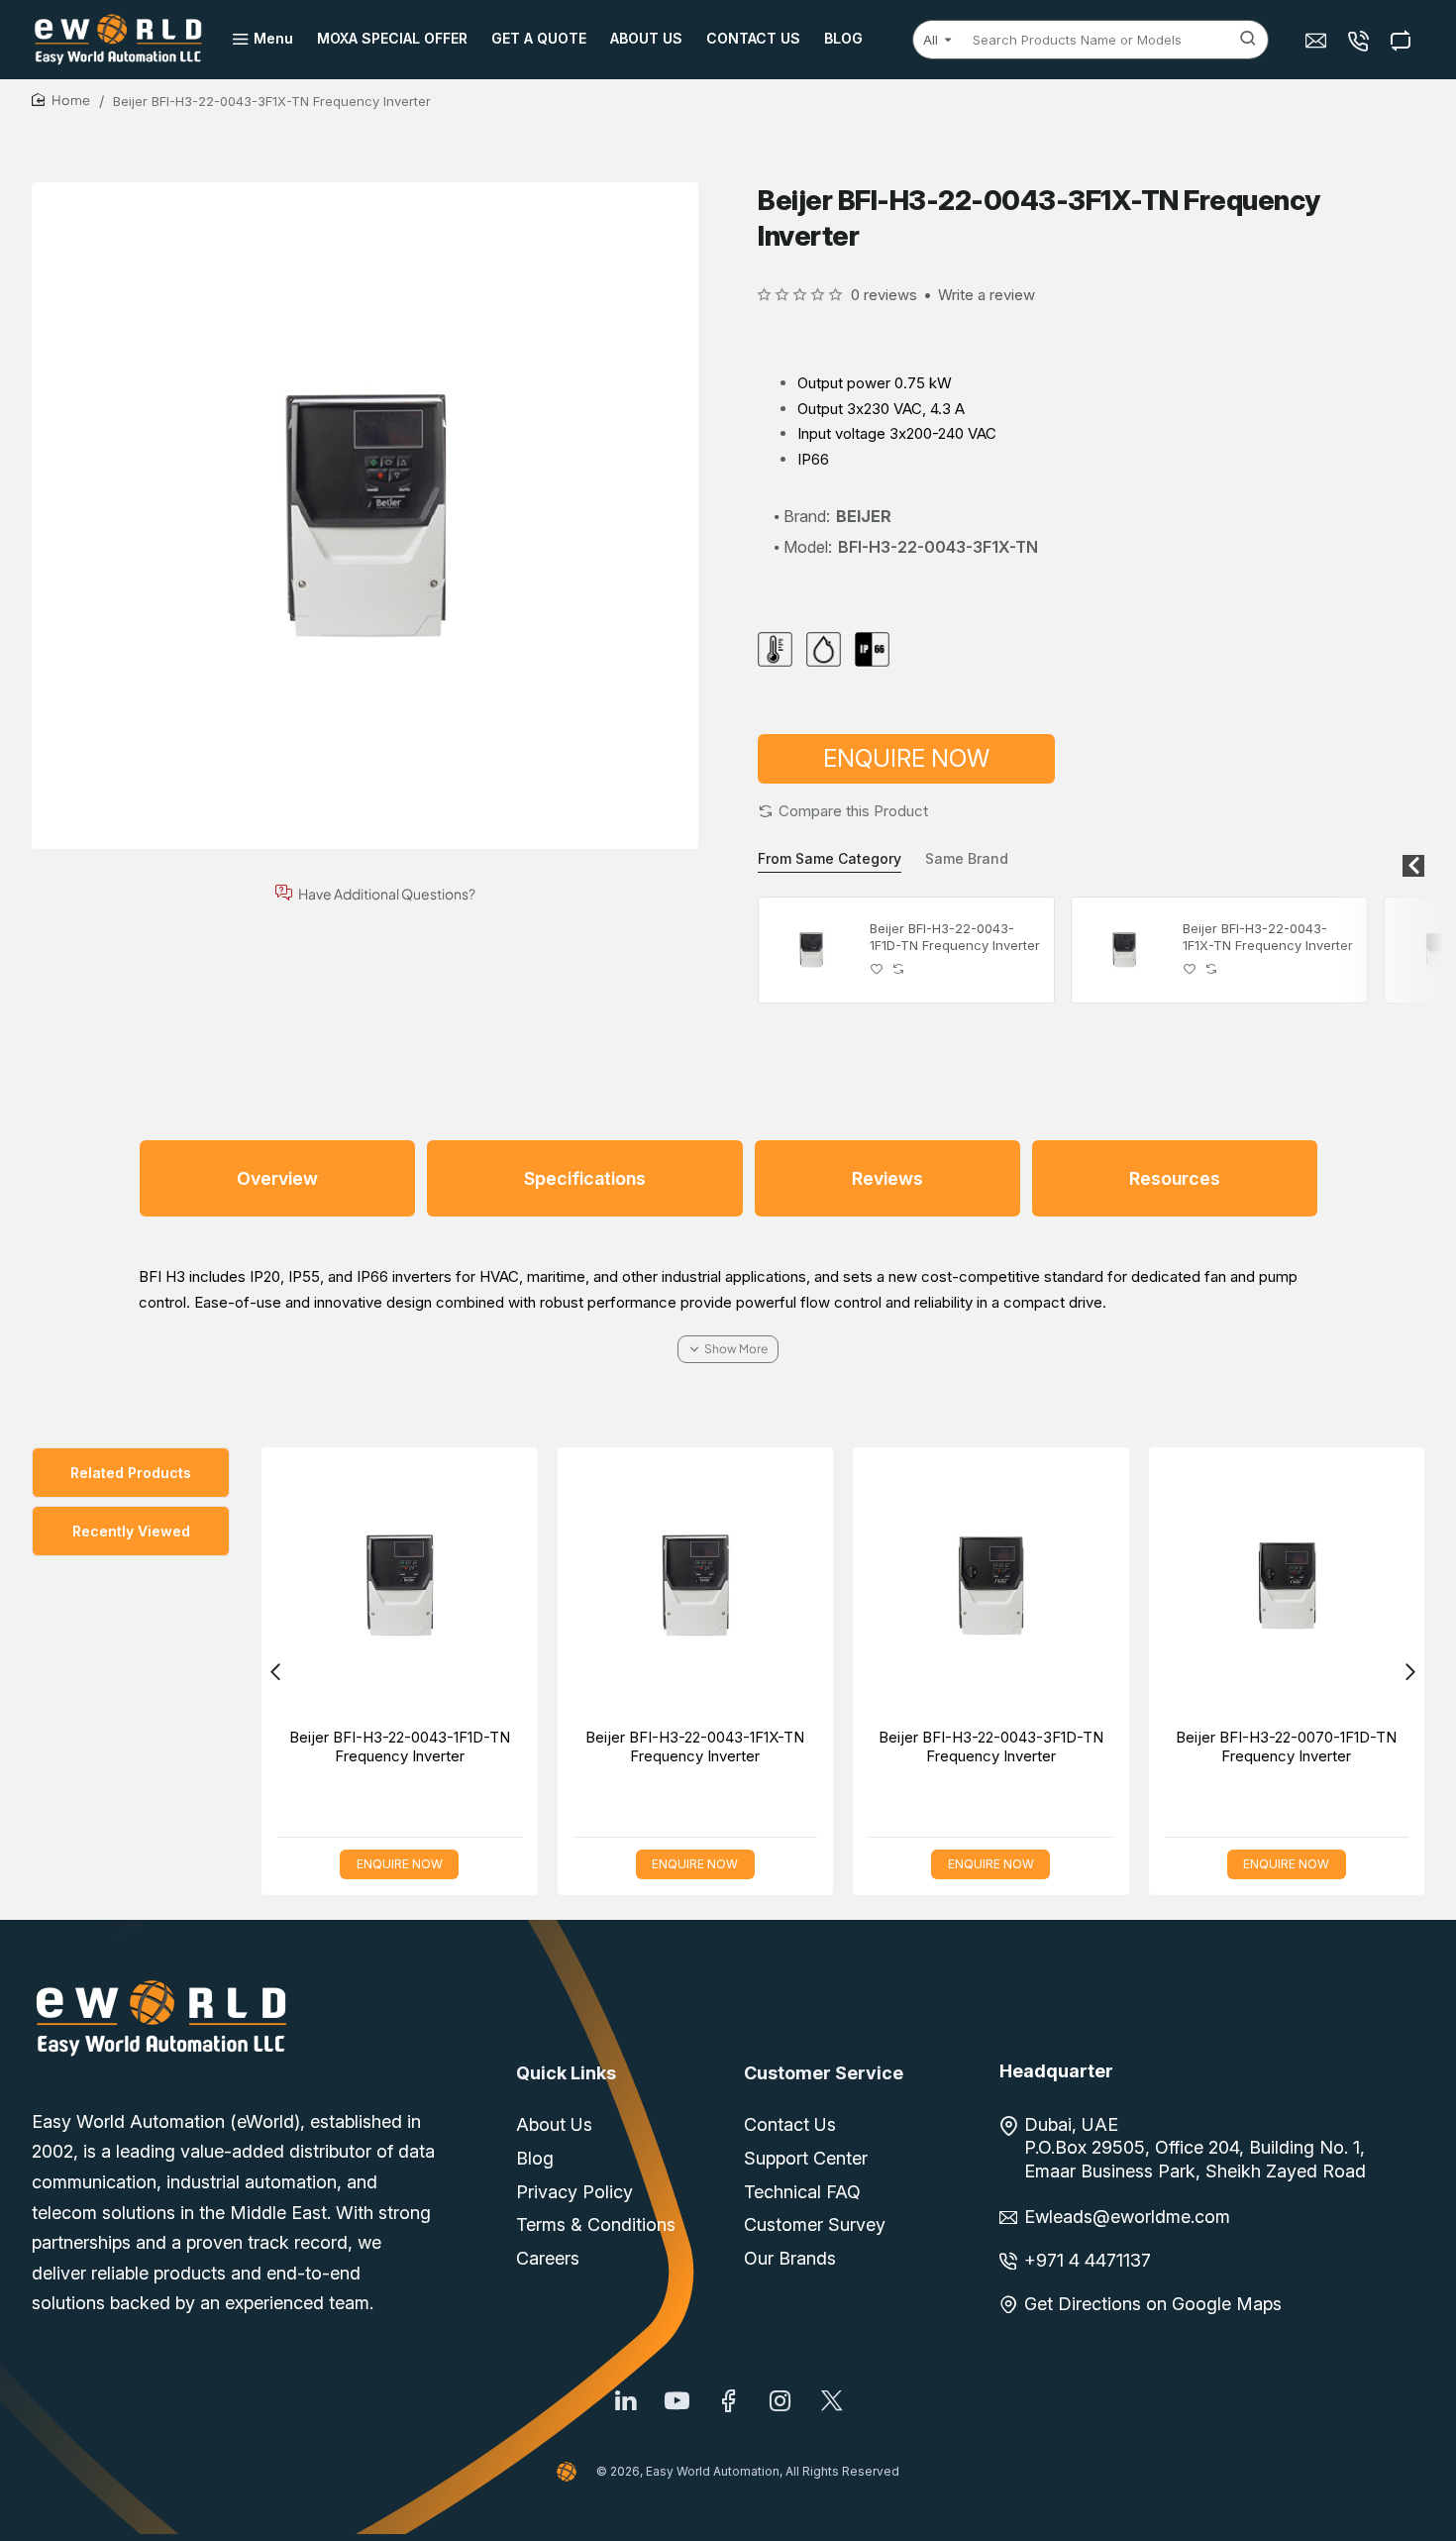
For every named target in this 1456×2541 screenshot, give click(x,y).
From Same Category (830, 858)
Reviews (887, 1178)
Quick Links (566, 2073)
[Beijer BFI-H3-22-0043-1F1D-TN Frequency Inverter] (811, 950)
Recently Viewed (131, 1531)
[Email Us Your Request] (1318, 40)
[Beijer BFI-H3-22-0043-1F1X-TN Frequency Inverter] (1124, 950)
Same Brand (967, 858)
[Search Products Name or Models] (1248, 40)
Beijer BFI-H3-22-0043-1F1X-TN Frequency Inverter (1268, 937)
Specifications (585, 1178)
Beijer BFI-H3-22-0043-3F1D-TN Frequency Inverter (991, 1747)
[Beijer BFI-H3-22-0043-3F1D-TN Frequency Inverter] (991, 1586)
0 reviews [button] (884, 295)
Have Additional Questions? (387, 893)
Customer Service (824, 2073)
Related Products (131, 1473)
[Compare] (1403, 40)
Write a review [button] (987, 295)
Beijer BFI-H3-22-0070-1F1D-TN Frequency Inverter (1286, 1747)
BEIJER (864, 516)
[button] (843, 811)
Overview (277, 1178)
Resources (1175, 1178)
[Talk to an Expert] (1360, 40)
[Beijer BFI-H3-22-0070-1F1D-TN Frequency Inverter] (1287, 1586)
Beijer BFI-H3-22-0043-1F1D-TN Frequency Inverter (955, 937)
